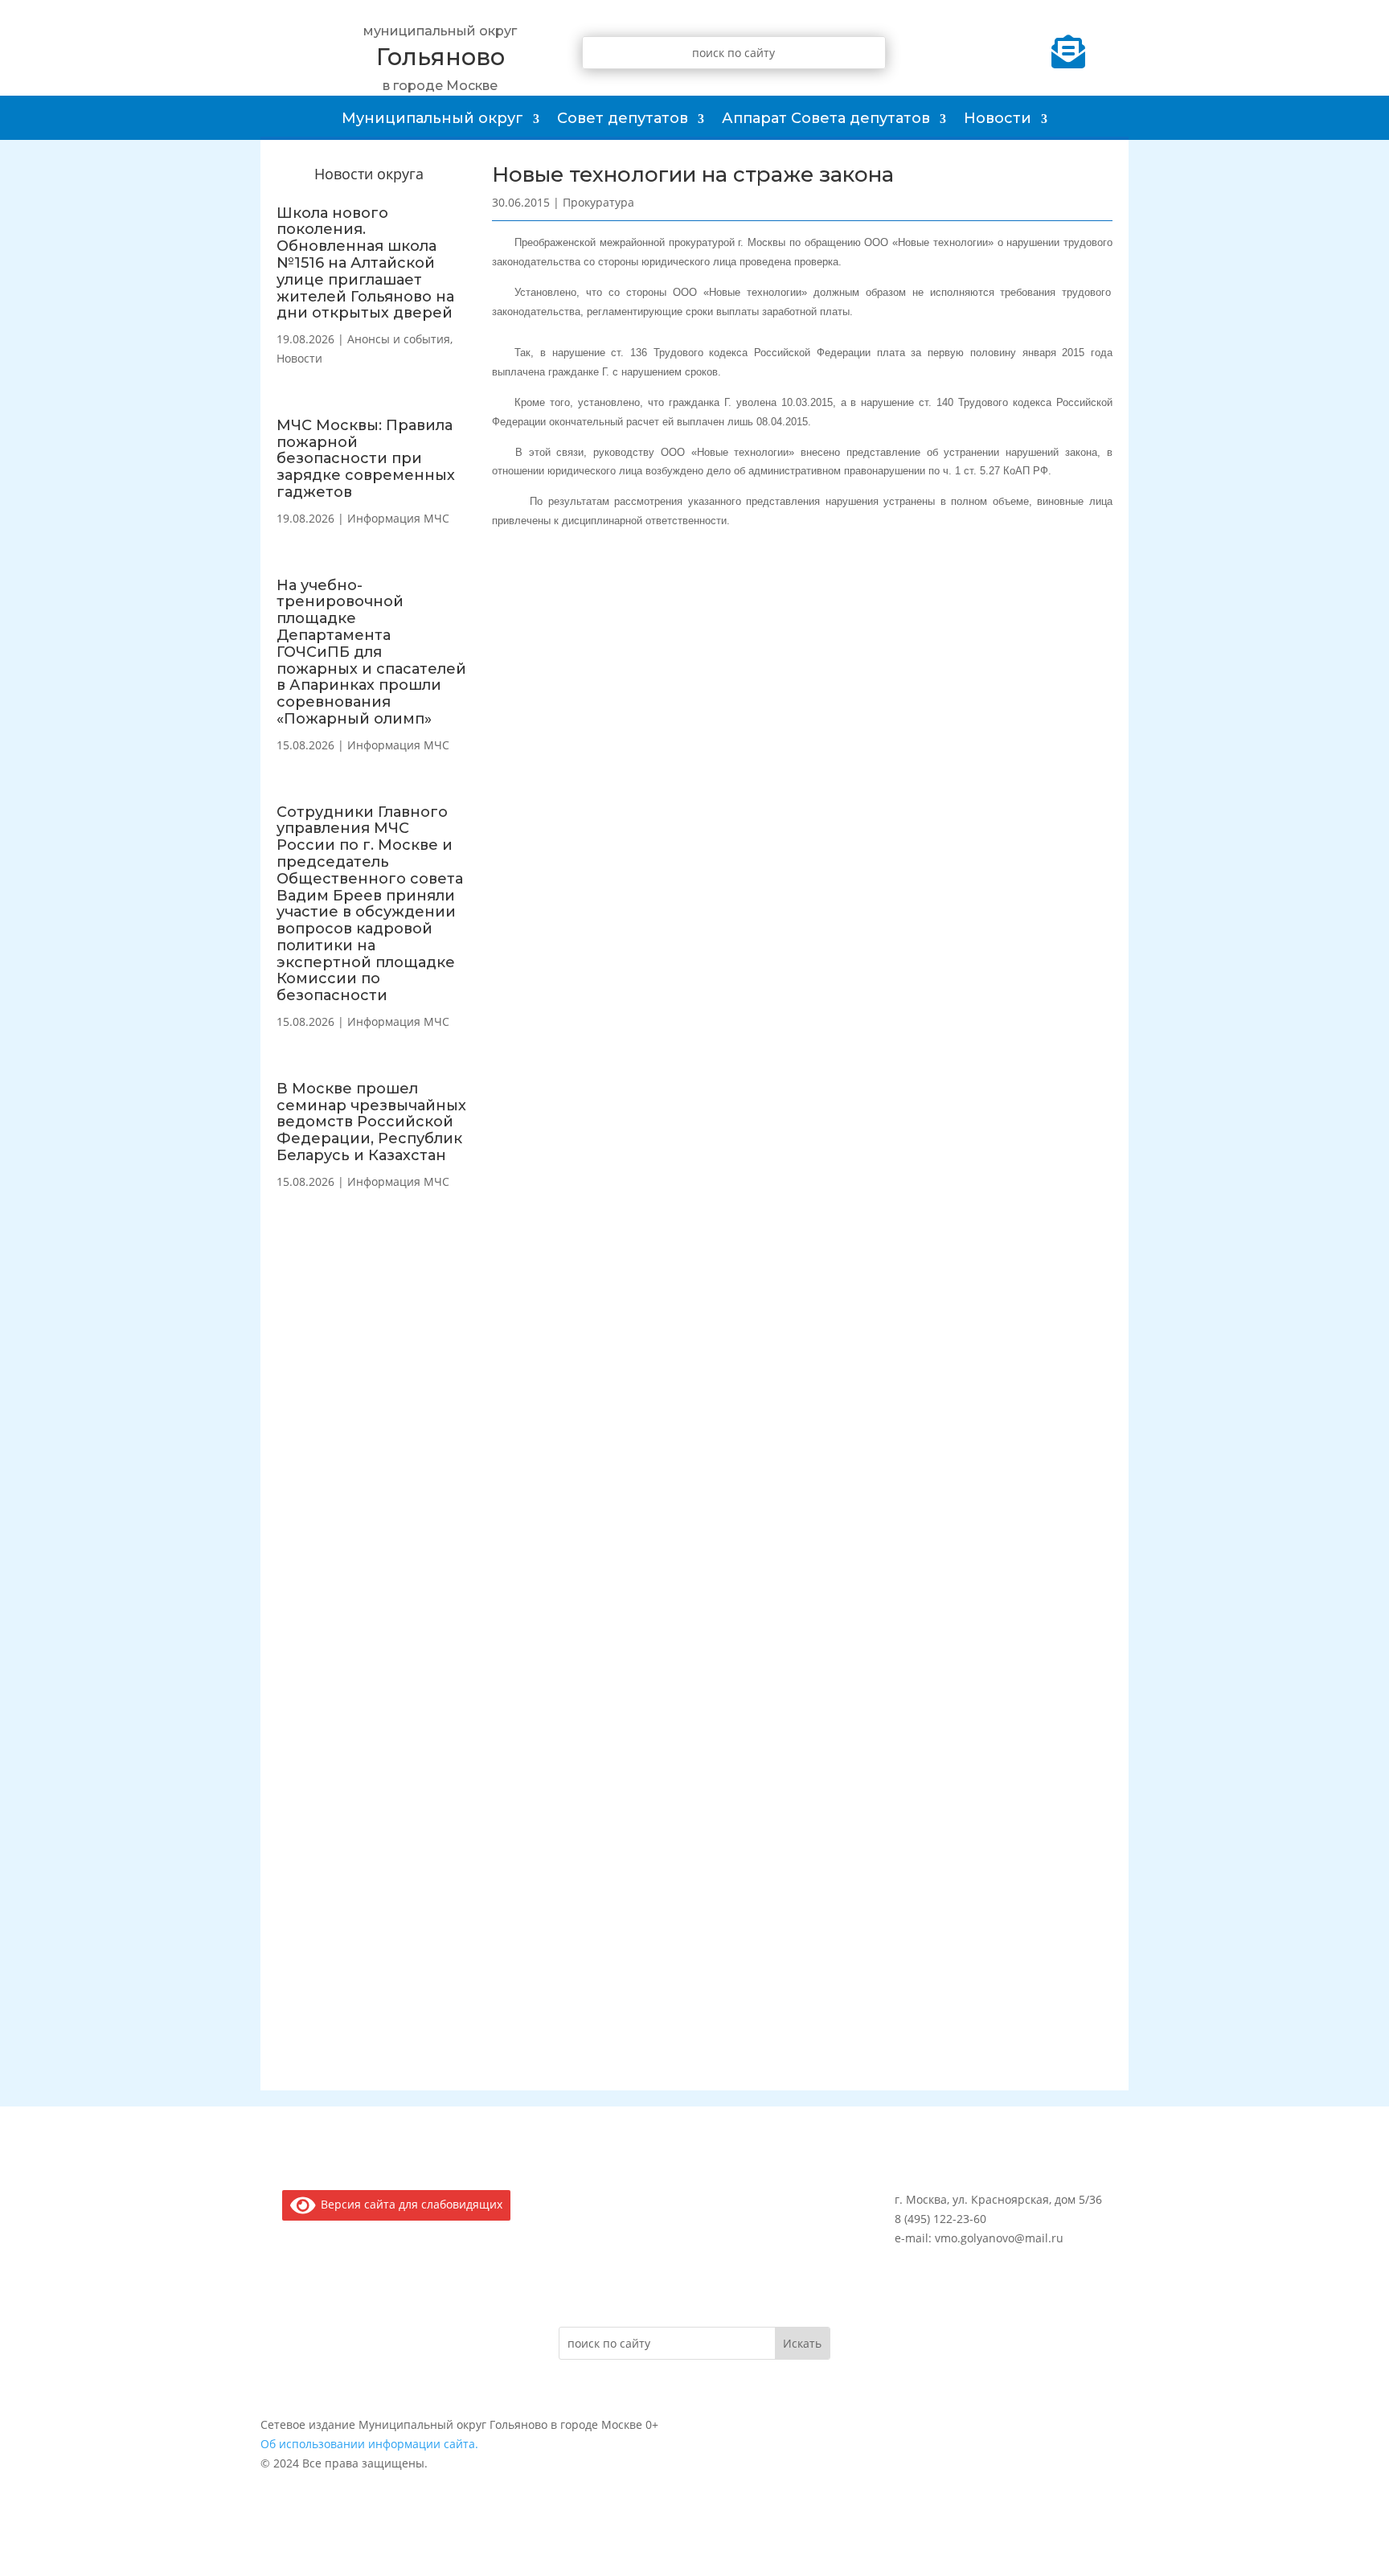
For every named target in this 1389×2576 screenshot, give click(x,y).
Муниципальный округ (432, 118)
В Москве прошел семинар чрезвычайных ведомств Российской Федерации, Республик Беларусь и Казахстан (371, 1122)
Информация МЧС (398, 518)
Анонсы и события (399, 339)
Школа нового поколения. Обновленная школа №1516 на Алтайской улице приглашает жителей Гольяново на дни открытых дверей (365, 263)
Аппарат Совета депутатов (826, 118)
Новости (998, 118)
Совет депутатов (623, 118)
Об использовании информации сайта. (369, 2444)
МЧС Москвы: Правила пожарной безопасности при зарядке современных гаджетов (366, 459)
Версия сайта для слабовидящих (409, 2204)
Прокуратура (598, 202)
